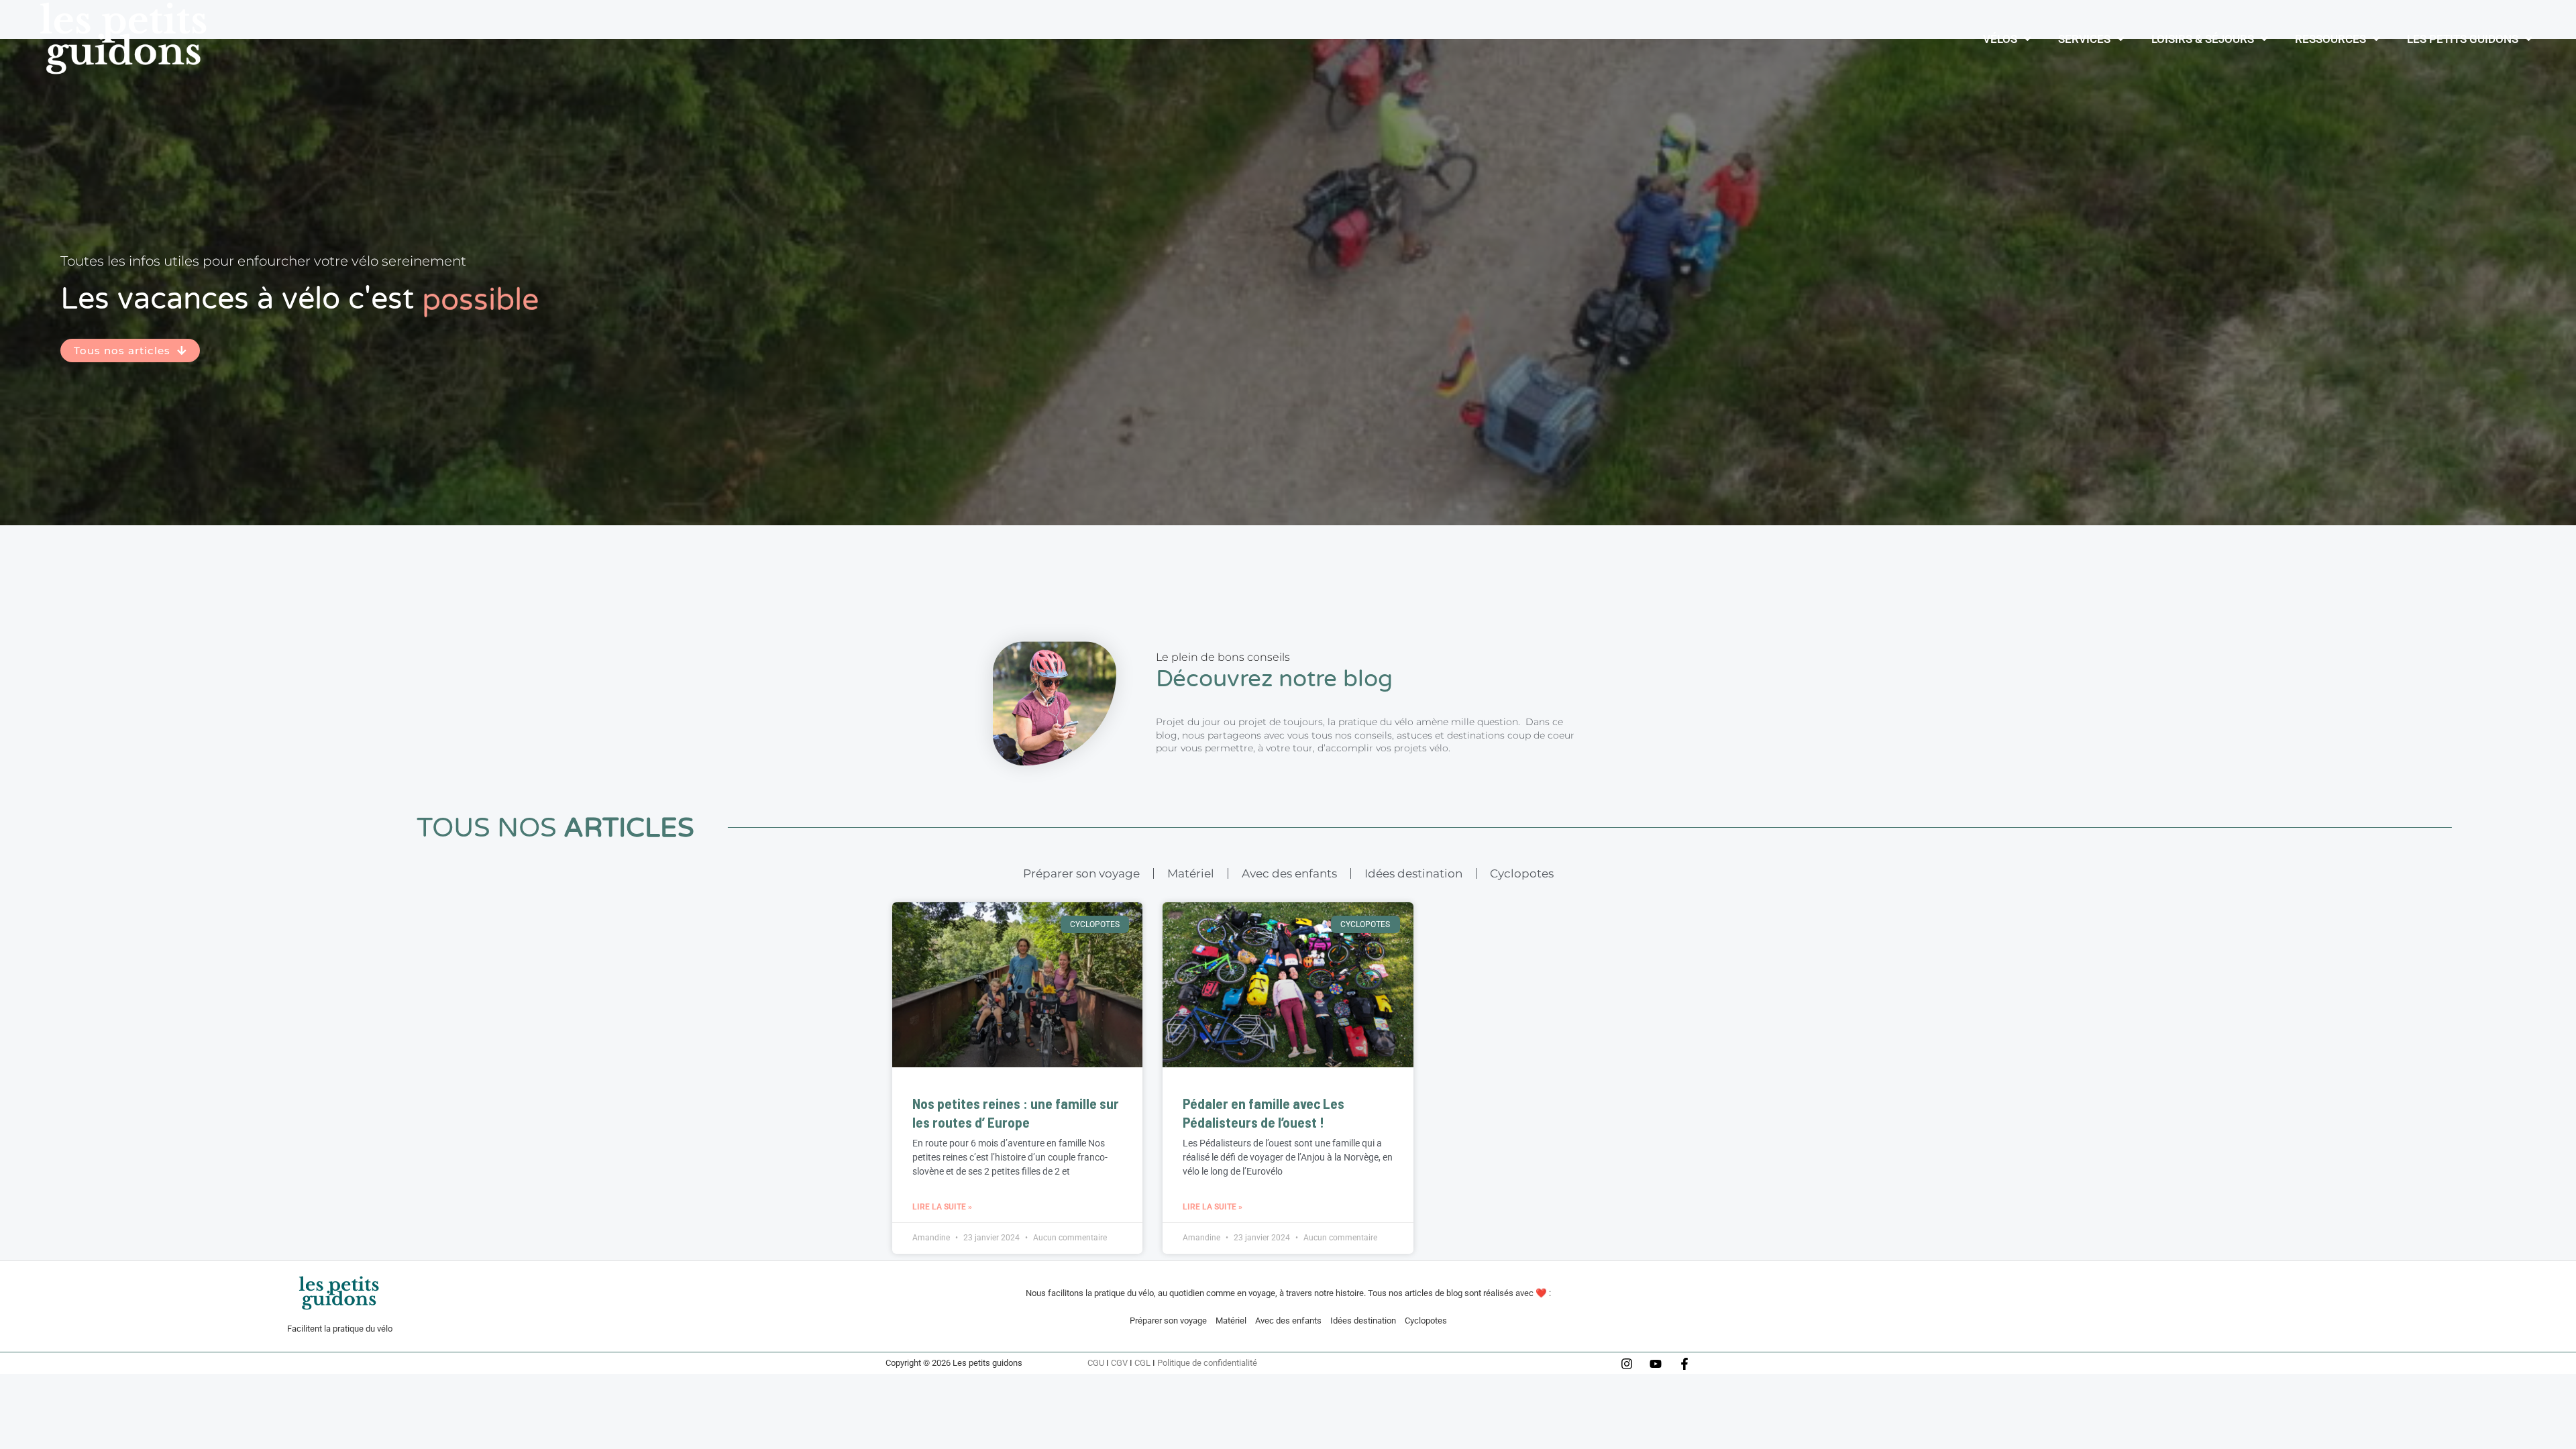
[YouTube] (1656, 1364)
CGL (1142, 1363)
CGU (1096, 1363)
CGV (1119, 1363)
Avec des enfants (1289, 873)
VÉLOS (2000, 39)
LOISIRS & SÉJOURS (2203, 39)
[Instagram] (1627, 1364)
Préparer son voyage (1081, 873)
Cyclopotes (1522, 873)
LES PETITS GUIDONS (2463, 39)
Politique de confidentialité (1207, 1363)
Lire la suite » (942, 1207)
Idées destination (1413, 873)
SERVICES (2084, 39)
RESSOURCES (2330, 39)
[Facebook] (1684, 1364)
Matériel (1191, 873)
